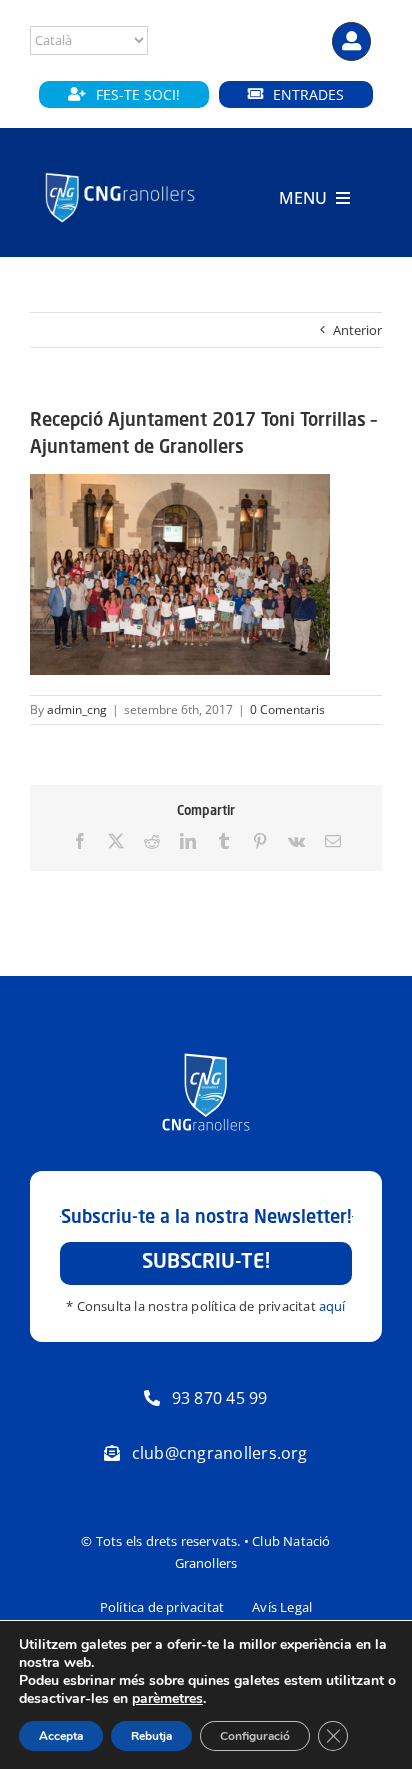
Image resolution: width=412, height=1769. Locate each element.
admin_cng (77, 709)
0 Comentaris (287, 709)
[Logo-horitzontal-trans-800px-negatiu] (120, 174)
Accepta (61, 1736)
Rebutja (151, 1736)
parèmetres (167, 1699)
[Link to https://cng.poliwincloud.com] (351, 41)
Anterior (357, 330)
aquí (332, 1306)
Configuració (255, 1736)
